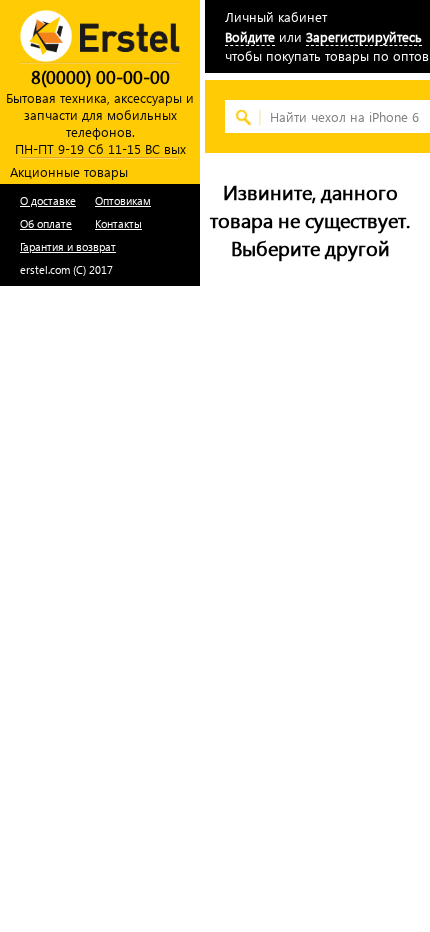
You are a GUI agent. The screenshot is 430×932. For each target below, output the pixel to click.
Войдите (250, 36)
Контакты (118, 223)
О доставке (48, 200)
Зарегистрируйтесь (364, 36)
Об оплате (46, 223)
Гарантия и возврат (68, 246)
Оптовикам (123, 200)
